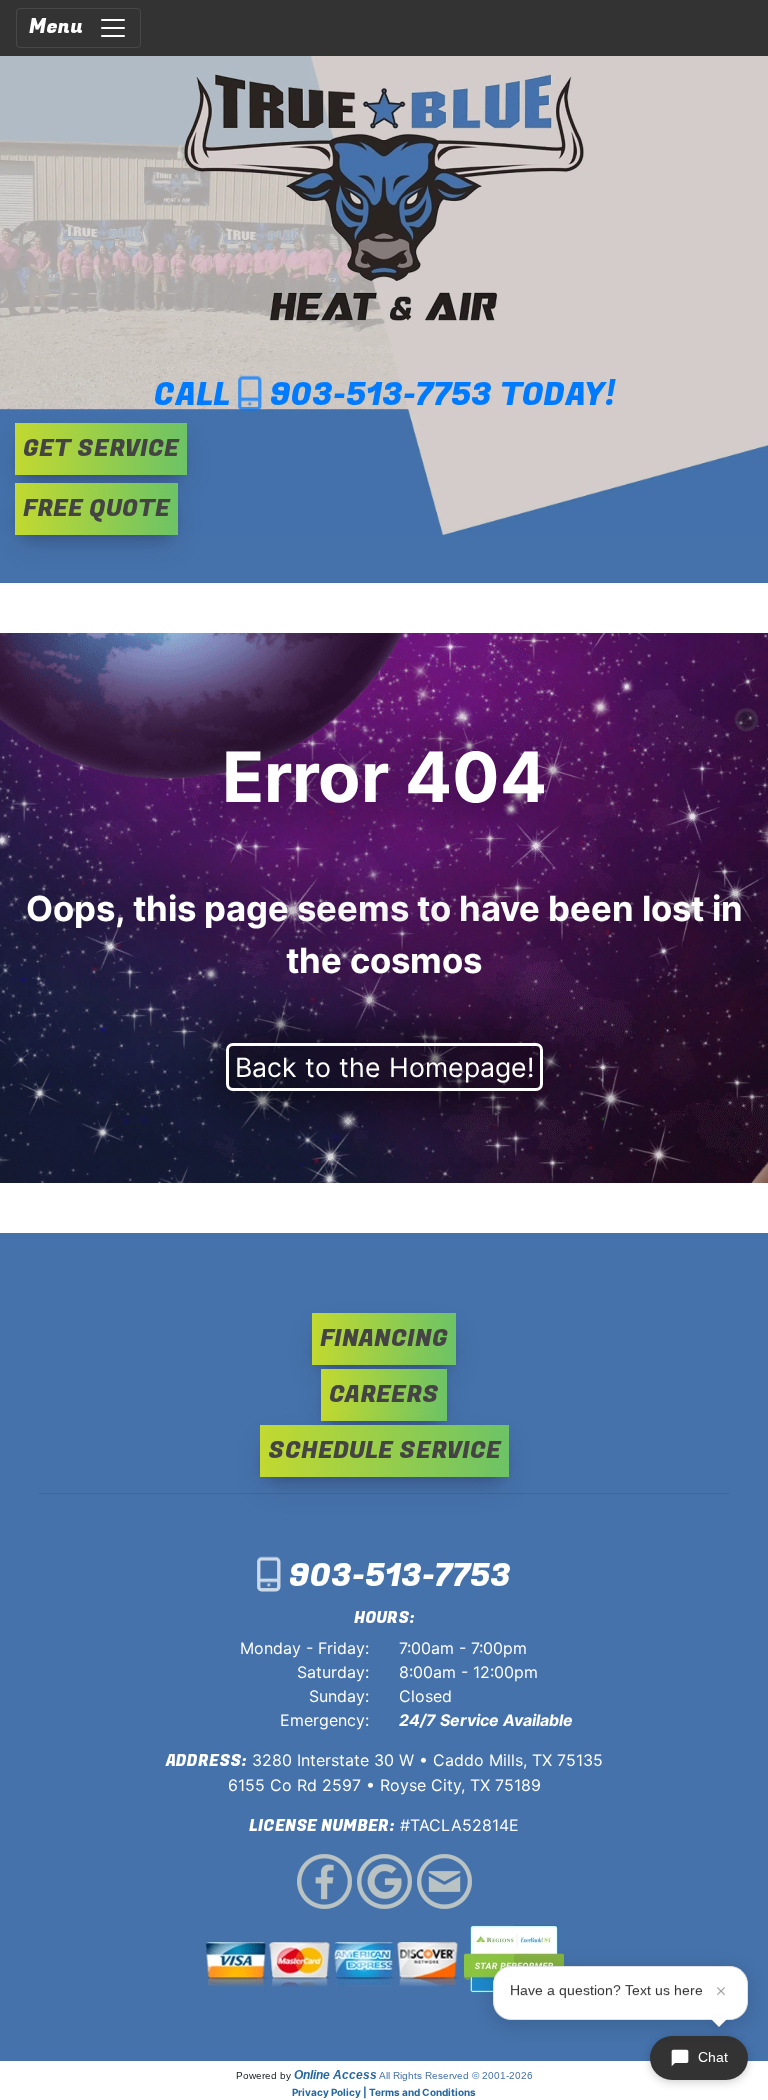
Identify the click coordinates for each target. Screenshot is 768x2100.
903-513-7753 (381, 395)
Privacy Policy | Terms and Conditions (384, 2092)
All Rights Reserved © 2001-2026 (456, 2075)
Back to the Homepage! (384, 1067)
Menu (63, 26)
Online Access (335, 2075)
